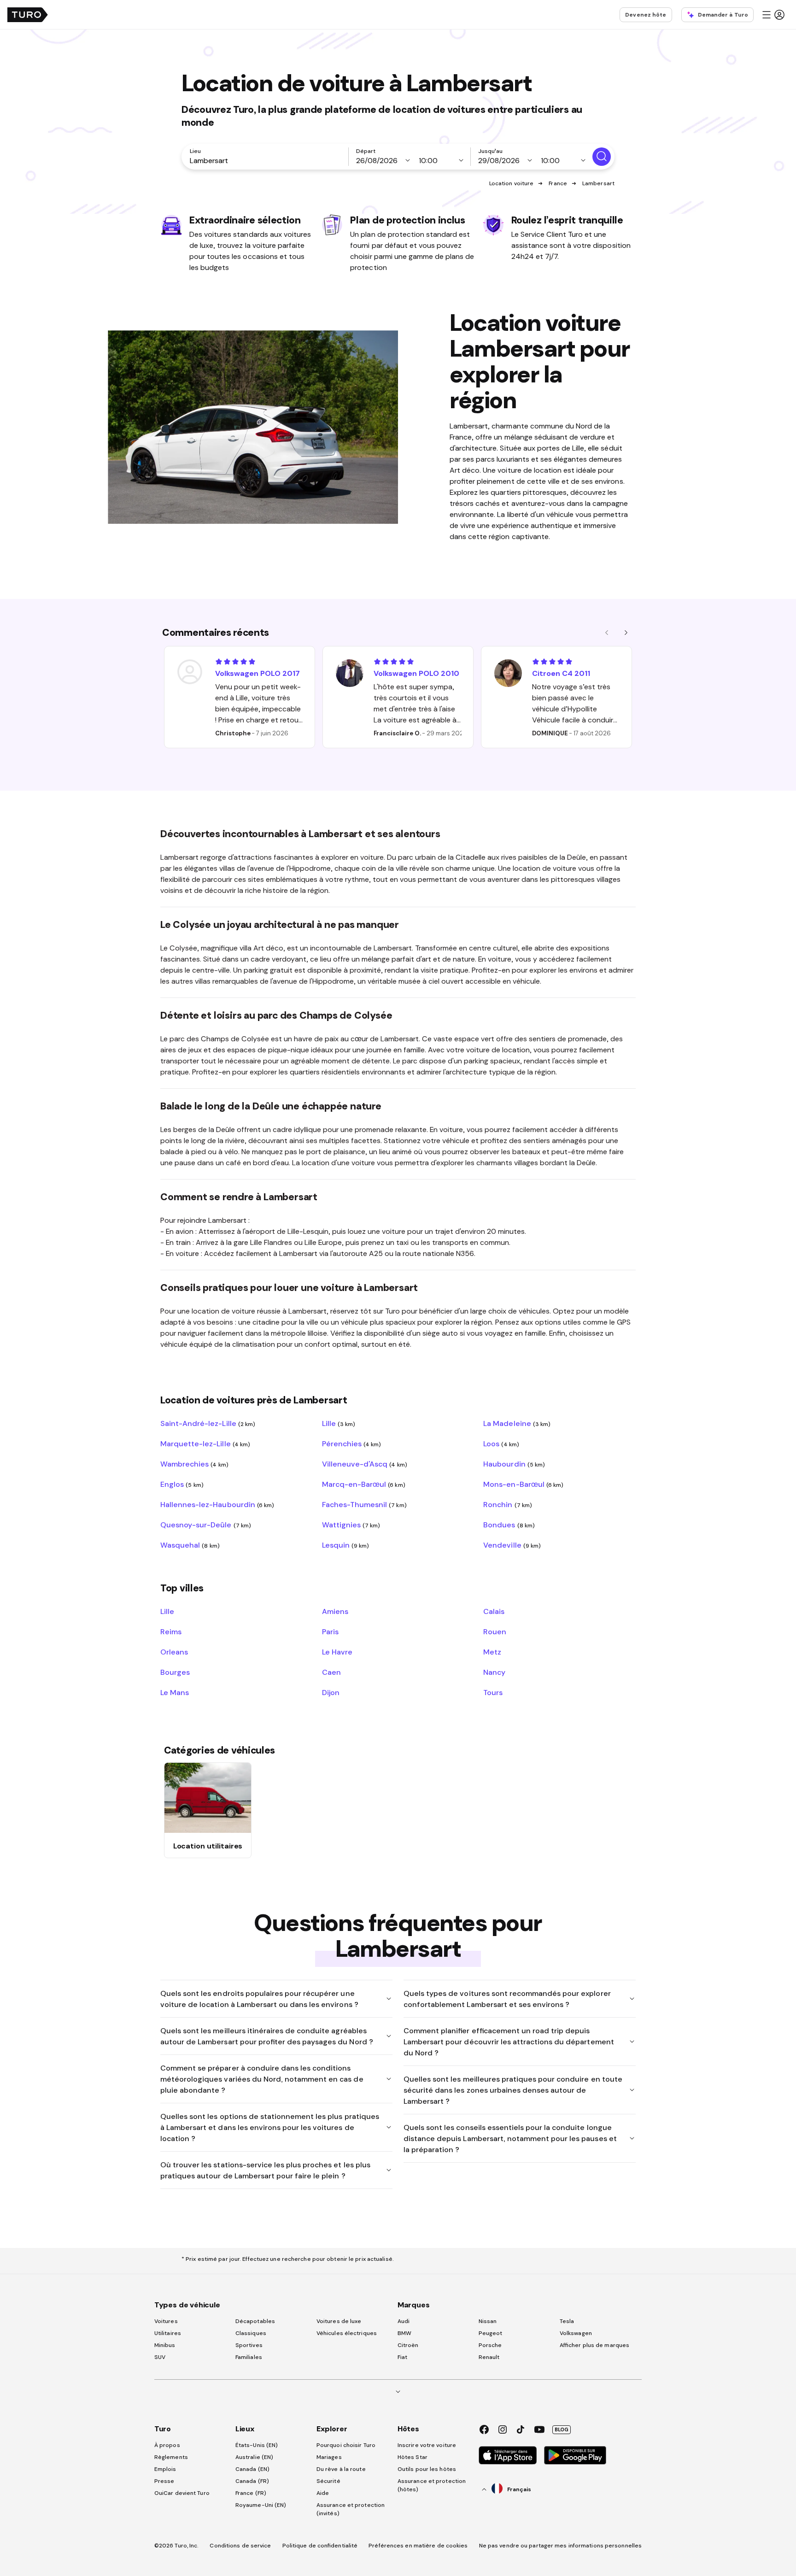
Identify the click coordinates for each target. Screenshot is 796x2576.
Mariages (329, 2457)
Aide (323, 2493)
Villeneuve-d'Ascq (365, 1464)
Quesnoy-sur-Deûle (206, 1525)
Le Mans (175, 1692)
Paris (330, 1631)
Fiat (402, 2357)
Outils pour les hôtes (427, 2469)
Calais (494, 1611)
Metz (492, 1652)
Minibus (165, 2345)
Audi (404, 2321)
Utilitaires (168, 2333)
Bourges (175, 1672)
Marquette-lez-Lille (205, 1443)
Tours (493, 1692)
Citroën (408, 2345)
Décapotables (255, 2321)
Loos (501, 1443)
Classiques (251, 2333)
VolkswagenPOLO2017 (258, 673)
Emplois (165, 2469)
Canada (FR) (252, 2481)
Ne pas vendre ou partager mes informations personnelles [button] (561, 2546)
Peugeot (491, 2333)
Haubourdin (514, 1464)
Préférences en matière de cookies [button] (418, 2546)
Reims (171, 1631)
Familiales (249, 2357)
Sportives (249, 2345)
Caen (331, 1672)
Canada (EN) (252, 2469)
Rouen (495, 1631)
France (558, 183)
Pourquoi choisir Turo (346, 2445)
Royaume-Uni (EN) (261, 2505)
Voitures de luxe (339, 2321)
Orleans (174, 1652)
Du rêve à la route (341, 2469)
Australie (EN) (254, 2457)
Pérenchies (352, 1443)
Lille (339, 1423)
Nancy (494, 1672)
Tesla (567, 2321)
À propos (167, 2445)
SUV (160, 2357)
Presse (164, 2481)
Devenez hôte (646, 15)
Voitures (166, 2321)
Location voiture (512, 183)
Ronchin (508, 1504)
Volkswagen (576, 2333)
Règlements (171, 2457)
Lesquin (346, 1545)
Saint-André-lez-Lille (208, 1423)
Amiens (335, 1611)
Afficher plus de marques (594, 2345)
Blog (562, 2429)
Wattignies (351, 1525)
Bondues (509, 1525)
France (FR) (251, 2493)
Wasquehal (190, 1545)
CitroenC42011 (561, 673)
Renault (489, 2357)
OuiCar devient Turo (182, 2493)
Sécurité (328, 2481)
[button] (773, 15)
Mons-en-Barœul (523, 1484)
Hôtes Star (413, 2457)
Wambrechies (194, 1464)
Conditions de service (240, 2546)
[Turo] (28, 15)
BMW (404, 2333)
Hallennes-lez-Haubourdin (217, 1504)
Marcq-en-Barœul (364, 1484)
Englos (182, 1484)
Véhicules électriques (347, 2333)
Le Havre (337, 1652)
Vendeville (512, 1545)
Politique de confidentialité (320, 2546)
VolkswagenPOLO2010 (416, 673)
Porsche (490, 2345)
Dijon (331, 1692)
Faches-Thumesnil (364, 1504)
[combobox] (267, 160)
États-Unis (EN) (257, 2445)
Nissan (488, 2321)
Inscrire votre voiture (427, 2445)
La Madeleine (517, 1423)
